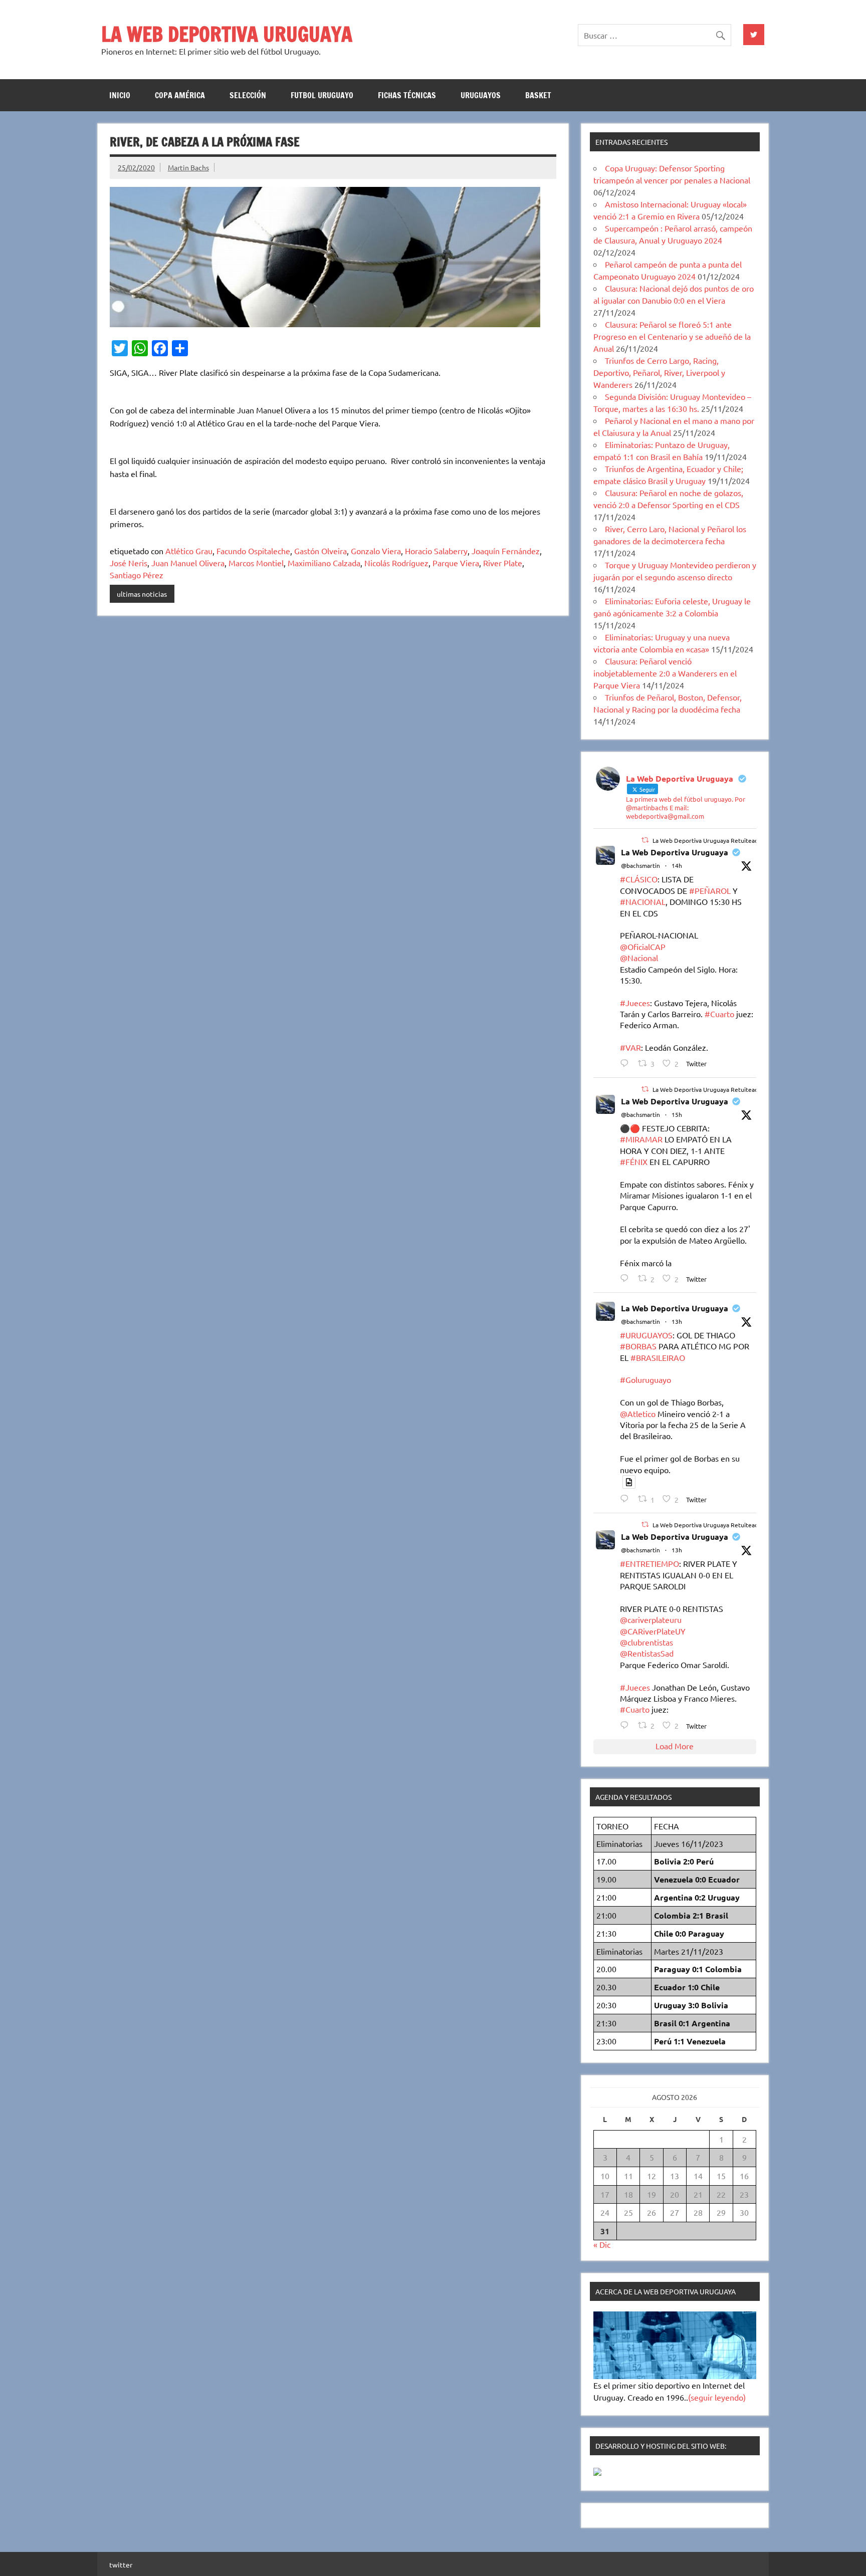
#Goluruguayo (645, 1379)
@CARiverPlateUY (653, 1631)
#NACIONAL (643, 901)
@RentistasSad (647, 1653)
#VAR (630, 1047)
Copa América (180, 95)
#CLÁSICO (639, 879)
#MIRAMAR (641, 1139)
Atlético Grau (189, 551)
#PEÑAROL (710, 890)
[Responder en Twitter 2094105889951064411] (627, 1725)
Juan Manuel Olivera (188, 563)
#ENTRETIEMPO (649, 1563)
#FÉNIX (634, 1161)
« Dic (602, 2244)
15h (677, 1114)
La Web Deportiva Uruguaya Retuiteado (707, 840)
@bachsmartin (640, 865)
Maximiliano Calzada (324, 563)
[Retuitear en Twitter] (645, 840)
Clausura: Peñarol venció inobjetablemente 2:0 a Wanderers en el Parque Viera (665, 673)
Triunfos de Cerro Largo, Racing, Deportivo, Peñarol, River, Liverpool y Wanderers (659, 372)
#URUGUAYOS (646, 1335)
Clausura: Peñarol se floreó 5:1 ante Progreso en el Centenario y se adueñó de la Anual (672, 336)
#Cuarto (719, 1014)
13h (677, 1321)
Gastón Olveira (320, 551)
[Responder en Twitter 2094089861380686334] (627, 1063)
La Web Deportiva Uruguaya (675, 852)
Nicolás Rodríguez (396, 563)
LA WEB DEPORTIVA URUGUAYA (227, 34)
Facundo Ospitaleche (253, 551)
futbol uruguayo (322, 95)
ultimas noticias (142, 594)
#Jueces (635, 1003)
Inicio (120, 95)
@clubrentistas (646, 1642)
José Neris (129, 563)
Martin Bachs (188, 167)
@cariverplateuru (651, 1619)
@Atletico (638, 1414)
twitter (121, 2564)
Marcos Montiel (256, 563)
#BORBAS (638, 1346)
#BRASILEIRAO (658, 1357)
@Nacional (639, 958)
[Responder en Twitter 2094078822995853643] (627, 1278)
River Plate (503, 563)
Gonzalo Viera (376, 551)
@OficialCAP (643, 947)
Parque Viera (456, 563)
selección (248, 95)
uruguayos (481, 95)
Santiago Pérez (137, 575)
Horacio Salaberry (436, 551)
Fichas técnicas (407, 95)
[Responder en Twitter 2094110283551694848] (627, 1498)
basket (538, 95)
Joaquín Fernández (506, 551)
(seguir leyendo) (717, 2397)
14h (677, 865)
